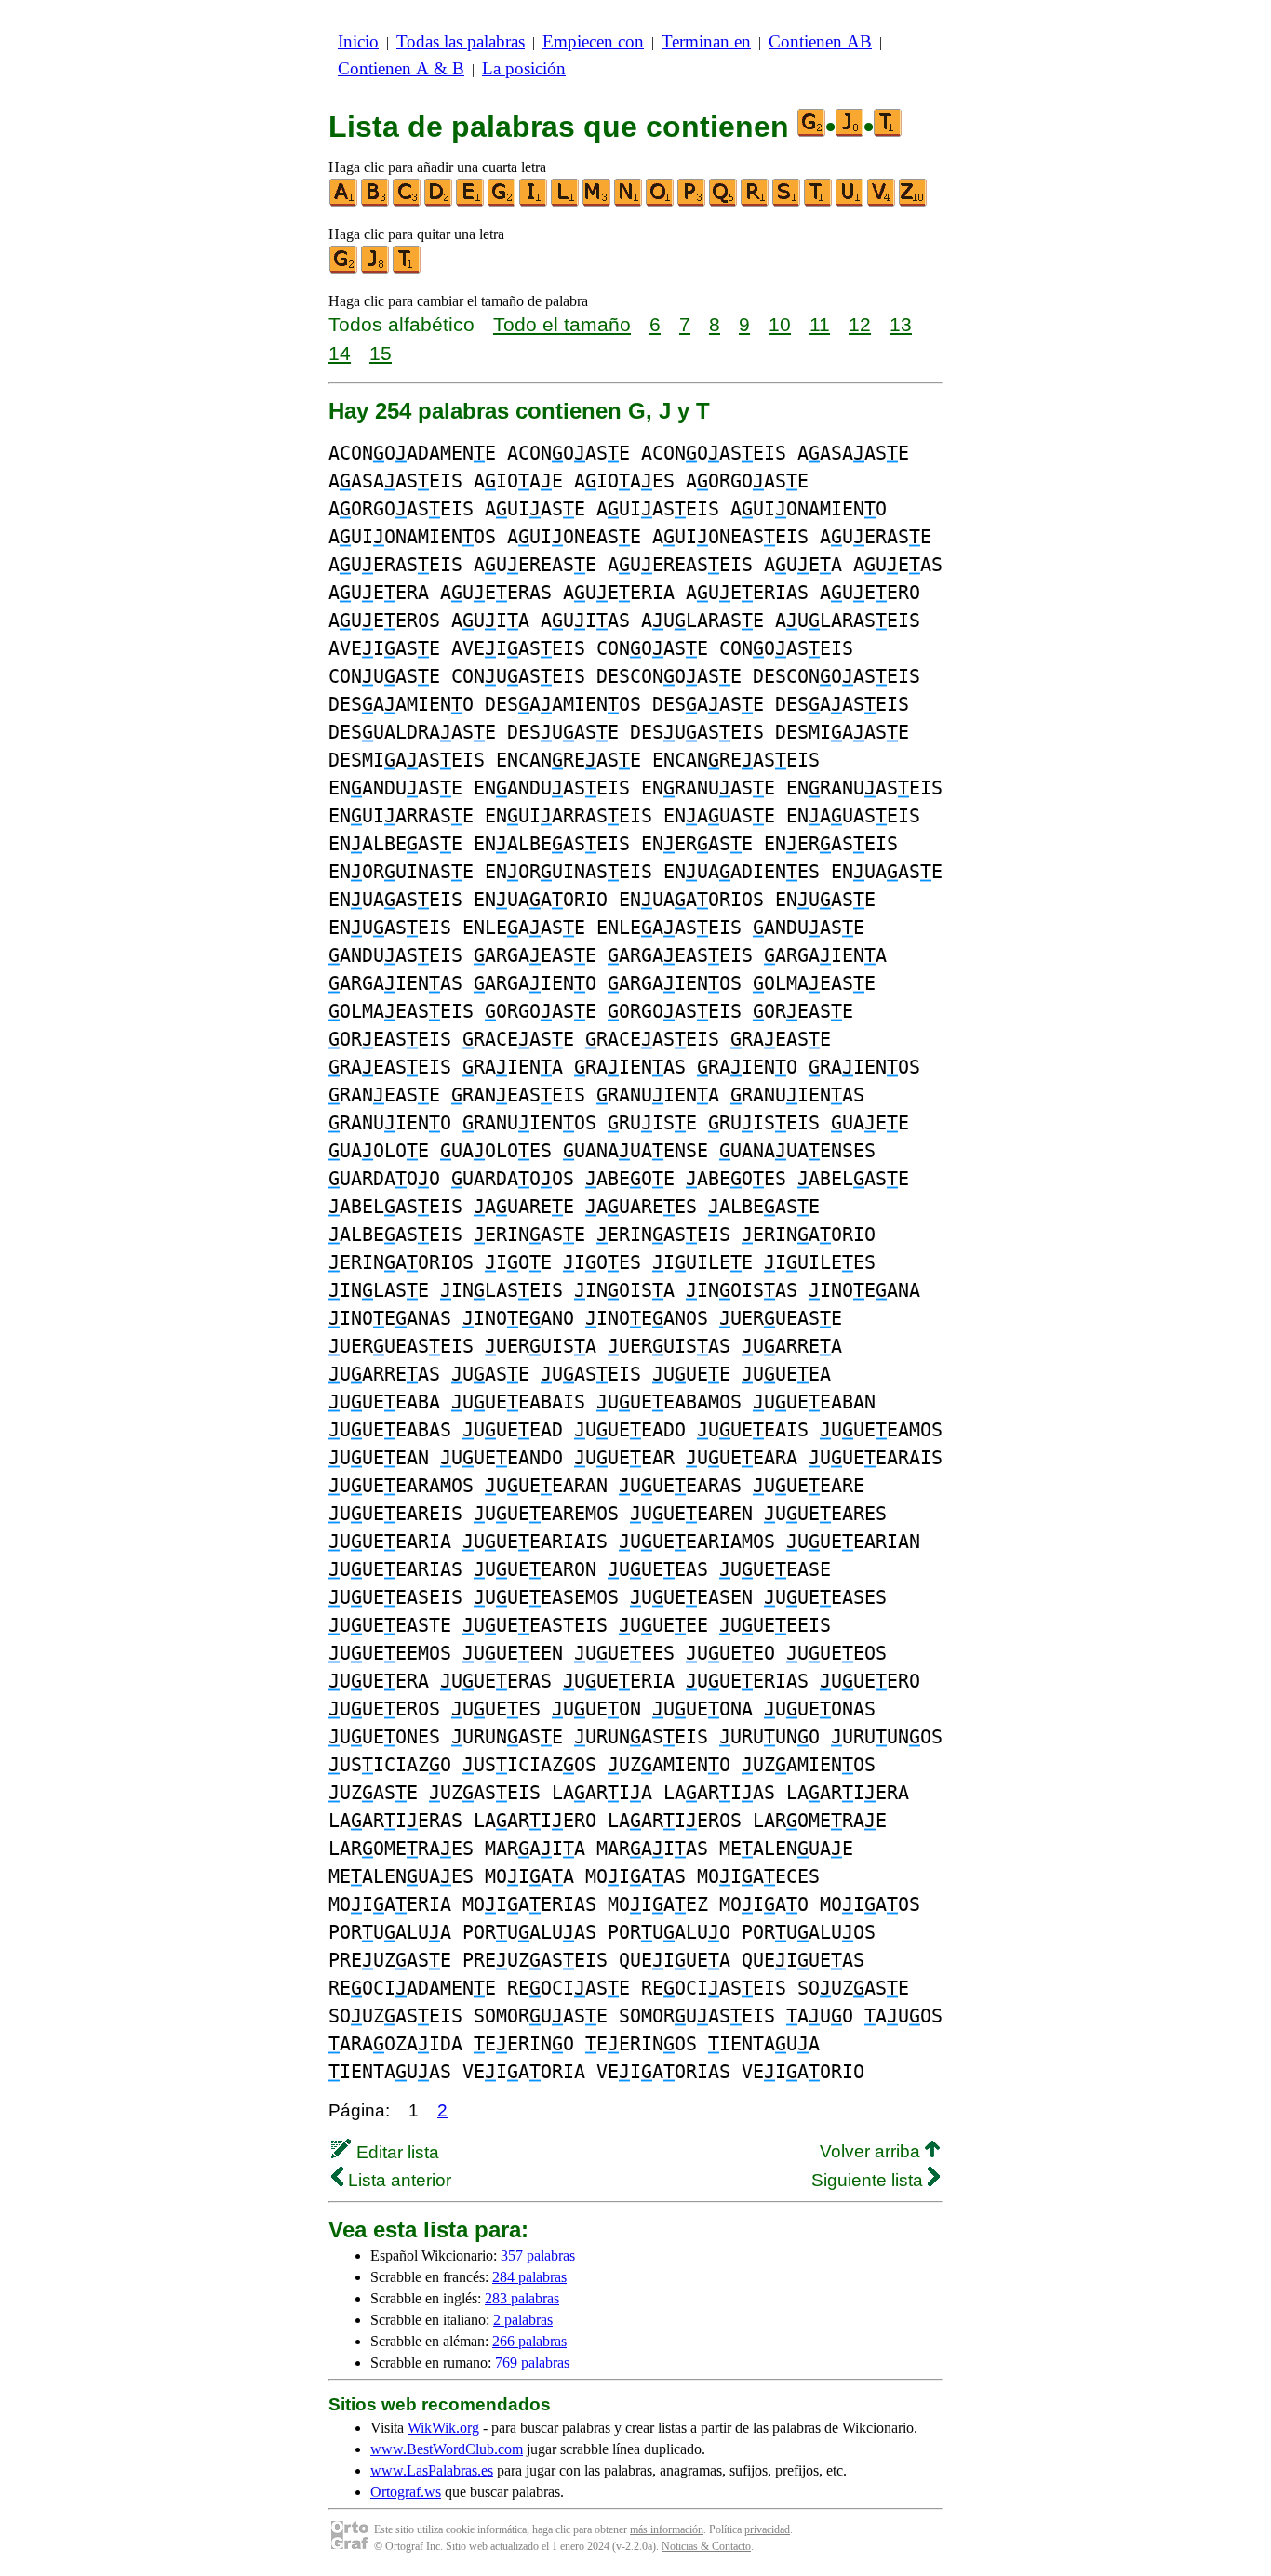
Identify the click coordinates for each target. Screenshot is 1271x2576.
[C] (408, 202)
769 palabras (532, 2362)
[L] (566, 202)
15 (381, 353)
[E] (471, 202)
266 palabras (529, 2341)
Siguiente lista (870, 2180)
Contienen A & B (401, 68)
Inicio (358, 41)
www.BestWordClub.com (447, 2449)
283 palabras (522, 2298)
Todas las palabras (461, 41)
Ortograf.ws (406, 2492)
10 (780, 324)
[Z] (914, 202)
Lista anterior (397, 2180)
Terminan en (706, 41)
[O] (661, 202)
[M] (597, 202)
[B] (376, 202)
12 (860, 324)
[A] (344, 202)
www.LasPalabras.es (432, 2470)
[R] (756, 202)
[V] (882, 202)
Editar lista (395, 2152)
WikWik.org (443, 2428)
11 (820, 324)
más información (667, 2529)
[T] (819, 202)
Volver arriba (872, 2151)
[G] (502, 202)
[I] (534, 202)
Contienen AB (820, 41)
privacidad (767, 2529)
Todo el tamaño (562, 324)
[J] (376, 269)
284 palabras (529, 2277)
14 (340, 353)
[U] (850, 202)
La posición (524, 68)
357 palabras (538, 2256)
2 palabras (523, 2320)
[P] (692, 202)
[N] (629, 202)
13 (901, 324)
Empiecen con (593, 41)
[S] (787, 202)
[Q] (724, 202)
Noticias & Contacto (706, 2546)
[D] (439, 202)
